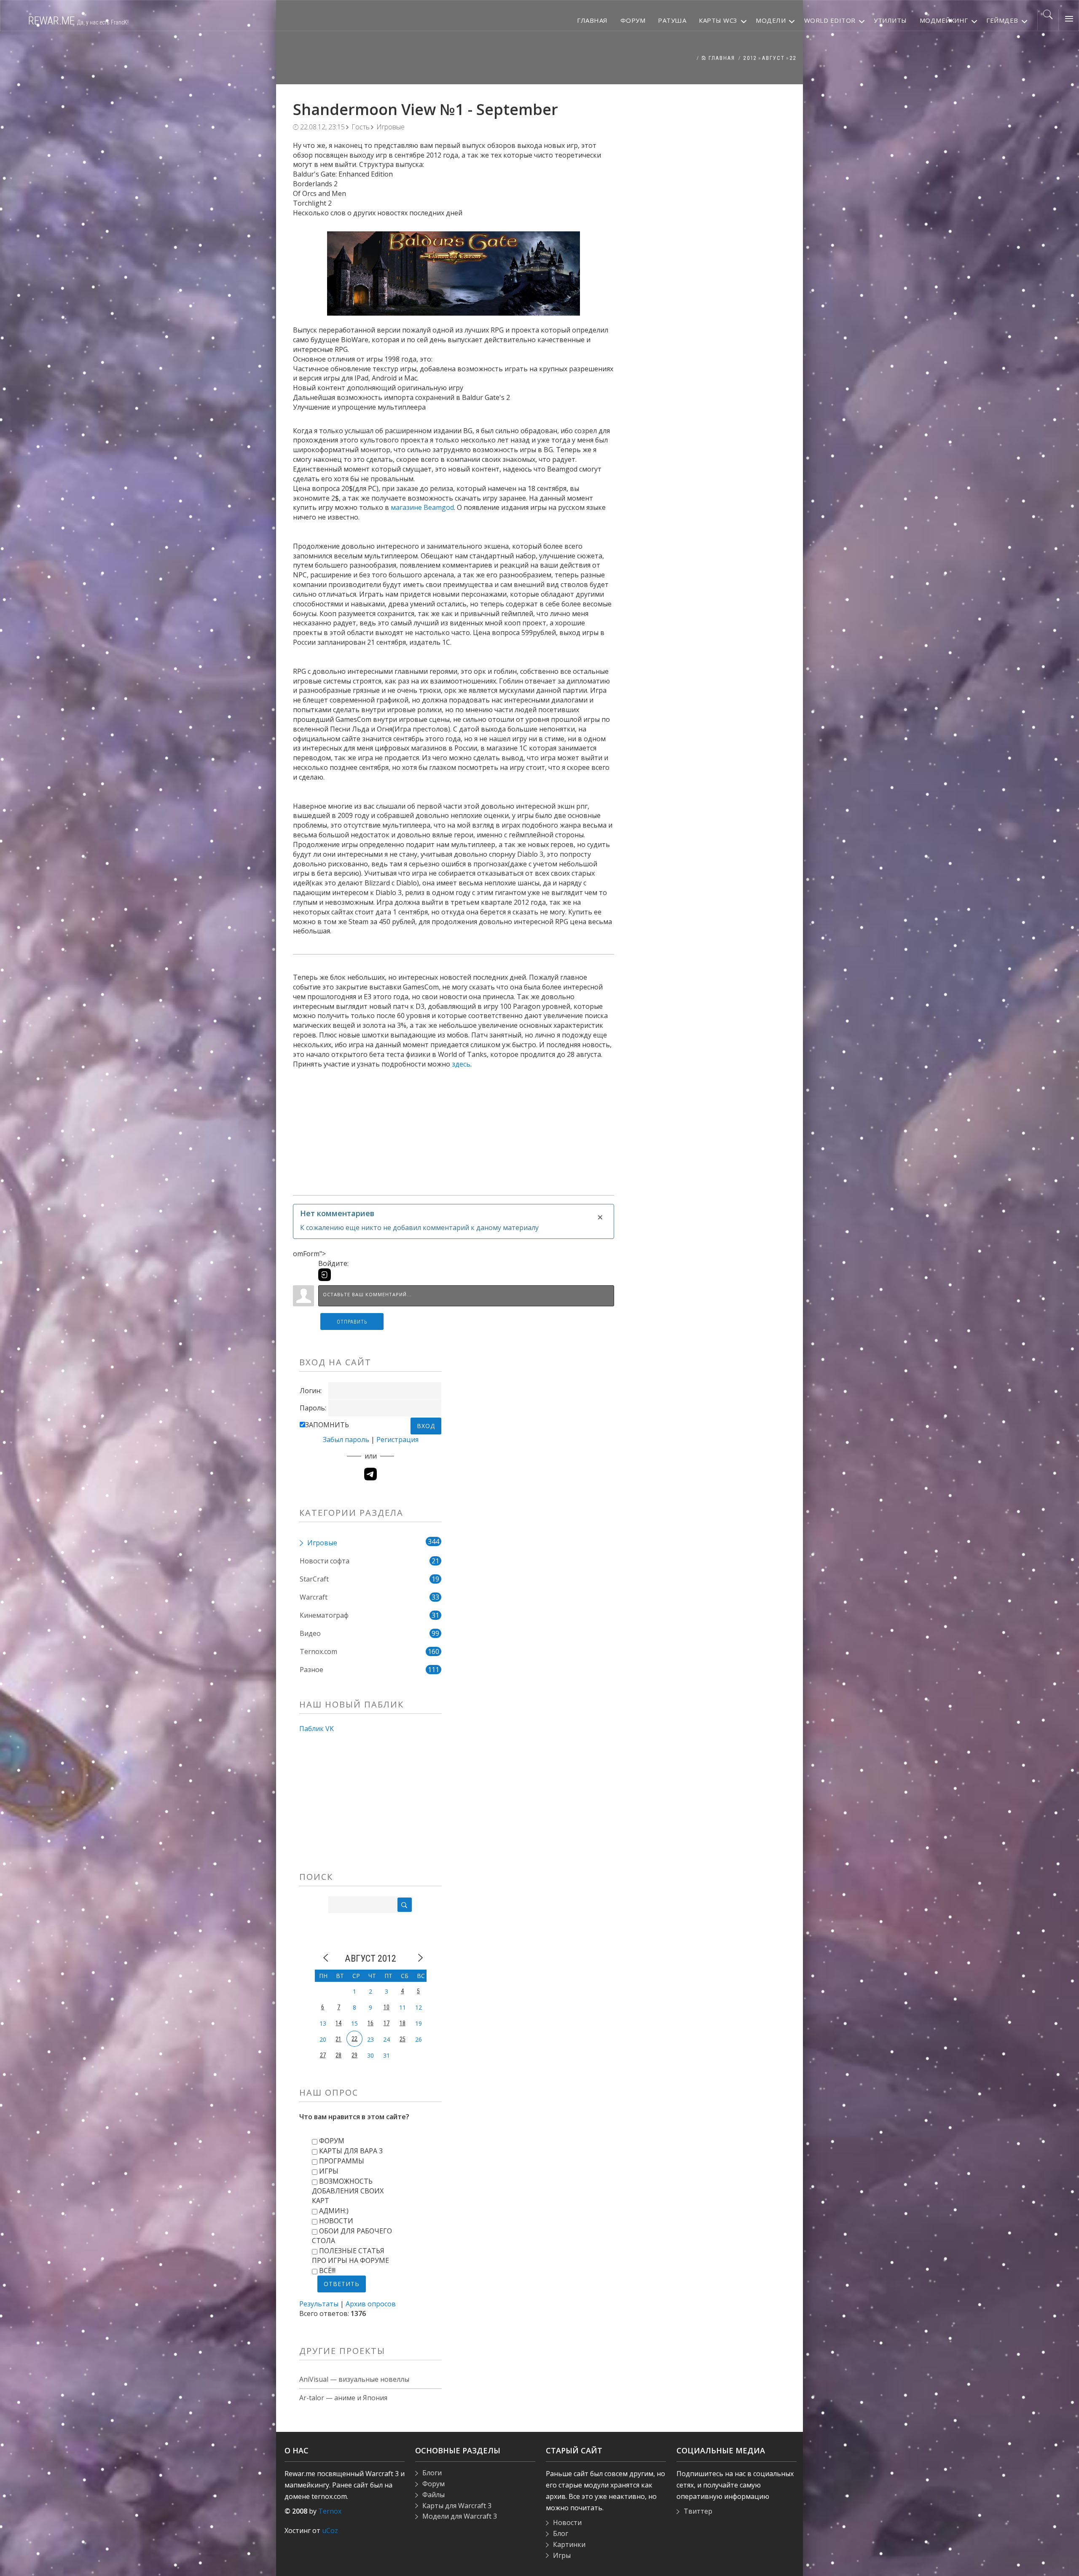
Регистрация (397, 1439)
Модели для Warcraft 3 (460, 2516)
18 (403, 2023)
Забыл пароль (346, 1439)
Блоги (432, 2473)
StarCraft (314, 1579)
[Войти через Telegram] (370, 1474)
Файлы (433, 2495)
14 (338, 2023)
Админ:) (334, 2211)
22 (793, 58)
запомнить (327, 1425)
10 (387, 2007)
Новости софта (325, 1561)
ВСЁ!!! (327, 2270)
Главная (721, 58)
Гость (361, 127)
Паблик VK (317, 1729)
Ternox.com (318, 1651)
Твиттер (698, 2511)
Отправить (352, 1322)
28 (338, 2055)
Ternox (330, 2511)
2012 (750, 58)
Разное (311, 1670)
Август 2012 (370, 1958)
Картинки (569, 2544)
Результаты (319, 2304)
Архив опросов (371, 2304)
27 (323, 2055)
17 (387, 2023)
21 (338, 2039)
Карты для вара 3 (351, 2151)
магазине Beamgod (422, 507)
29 (354, 2055)
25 (403, 2039)
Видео (310, 1633)
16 (370, 2023)
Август (773, 58)
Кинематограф (324, 1615)
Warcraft (314, 1597)
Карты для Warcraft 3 (457, 2506)
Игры (329, 2171)
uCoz (330, 2530)
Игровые (391, 127)
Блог (561, 2533)
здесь (461, 1064)
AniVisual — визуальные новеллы (354, 2379)
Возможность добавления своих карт (348, 2191)
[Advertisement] (454, 1128)
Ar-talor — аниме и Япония (343, 2398)
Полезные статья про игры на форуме (350, 2256)
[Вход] (325, 1275)
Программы (342, 2161)
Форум (332, 2141)
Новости (336, 2221)
